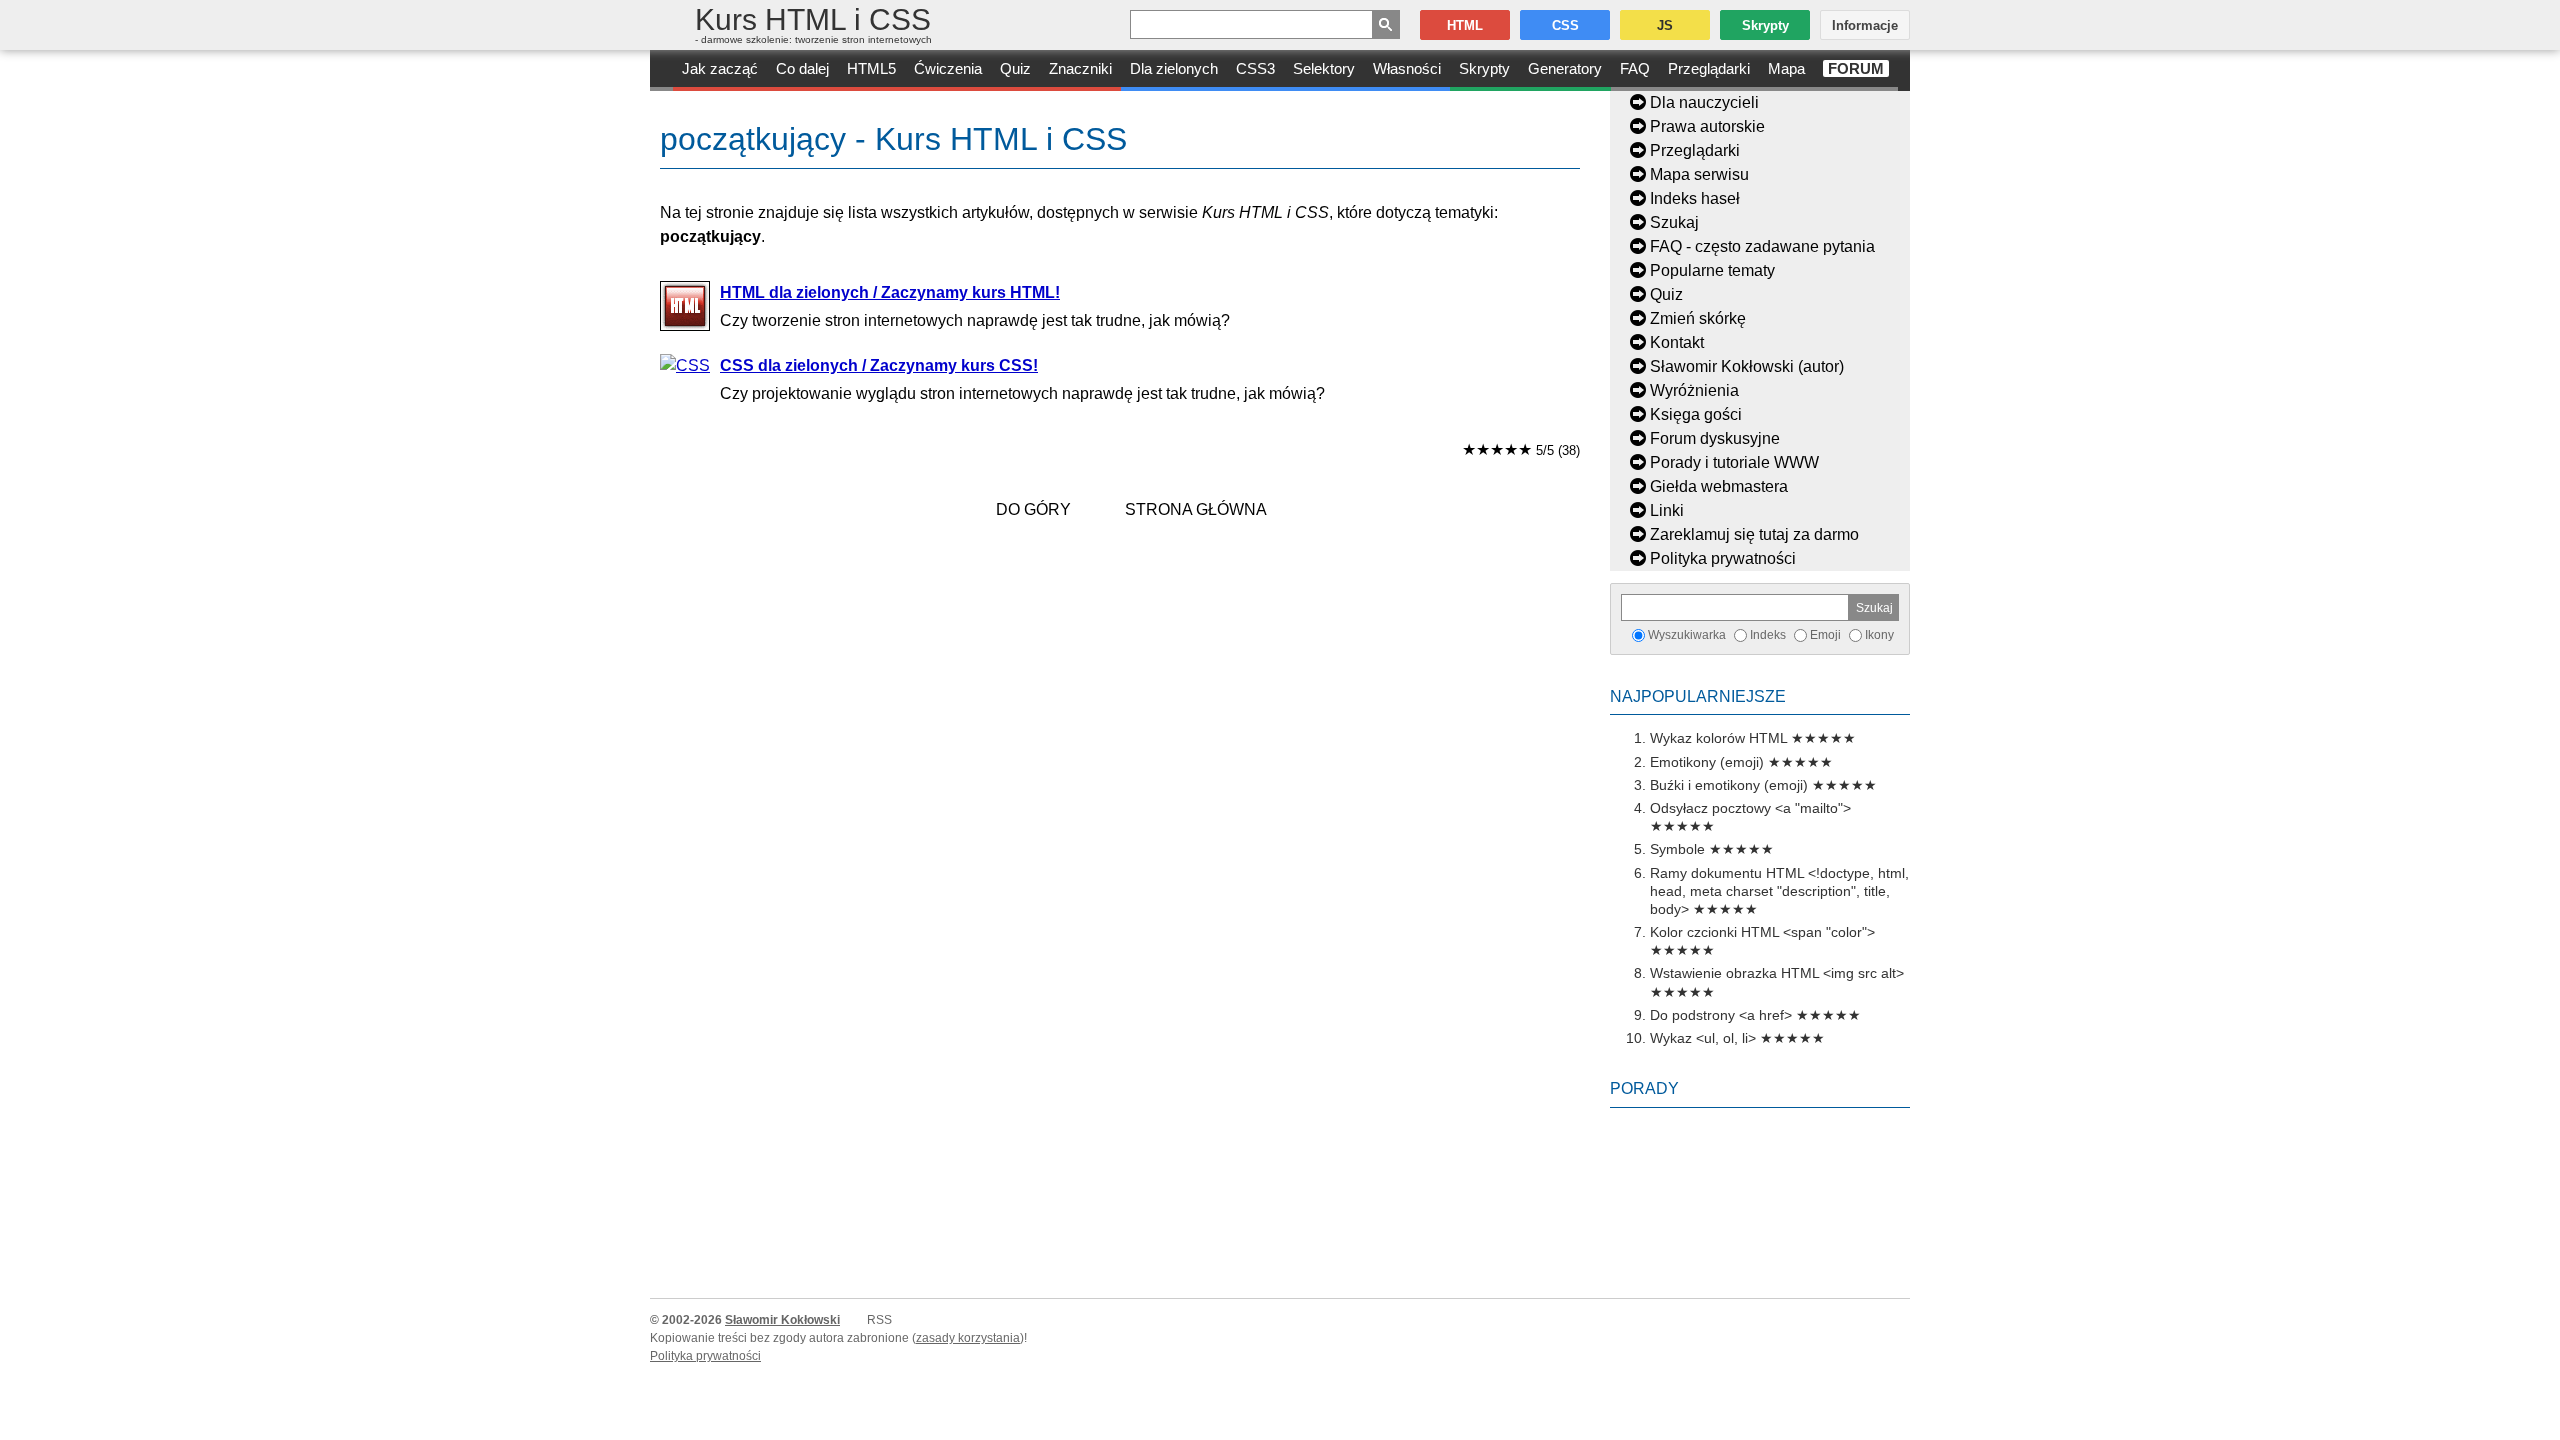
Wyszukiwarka (1687, 635)
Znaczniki (1080, 68)
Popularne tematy (1712, 270)
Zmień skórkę (1698, 318)
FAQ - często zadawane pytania (1762, 246)
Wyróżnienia (1694, 390)
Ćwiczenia (948, 68)
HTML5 (871, 68)
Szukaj (1674, 222)
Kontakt (1677, 342)
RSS (879, 1320)
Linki (1667, 510)
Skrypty (1484, 68)
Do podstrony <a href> (1721, 1015)
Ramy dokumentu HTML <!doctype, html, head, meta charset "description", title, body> (1779, 891)
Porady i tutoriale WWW (1734, 462)
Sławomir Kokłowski (782, 1320)
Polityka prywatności (1723, 558)
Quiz (1015, 68)
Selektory (1324, 68)
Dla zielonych (1174, 68)
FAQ (1635, 68)
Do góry (1033, 509)
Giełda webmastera (1719, 486)
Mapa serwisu (1699, 174)
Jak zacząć (720, 68)
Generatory (1565, 68)
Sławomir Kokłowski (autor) (1747, 366)
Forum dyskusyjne (1715, 438)
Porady (1644, 1088)
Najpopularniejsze (1698, 696)
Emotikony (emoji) (1707, 762)
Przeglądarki (1709, 68)
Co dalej (802, 68)
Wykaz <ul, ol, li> (1703, 1038)
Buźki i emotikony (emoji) (1729, 785)
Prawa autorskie (1707, 126)
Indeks (1768, 635)
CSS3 (1255, 68)
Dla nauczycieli (1704, 102)
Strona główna (1196, 509)
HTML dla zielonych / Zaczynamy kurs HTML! (890, 292)
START (661, 70)
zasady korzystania (968, 1338)
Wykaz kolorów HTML (1718, 738)
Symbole (1677, 849)
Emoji (1825, 635)
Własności (1407, 68)
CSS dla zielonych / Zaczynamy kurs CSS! (879, 365)
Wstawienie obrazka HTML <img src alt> (1777, 973)
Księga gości (1696, 414)
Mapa (1786, 68)
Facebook (2542, 1422)
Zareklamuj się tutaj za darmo (1754, 534)
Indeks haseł (1695, 198)
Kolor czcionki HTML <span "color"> (1762, 932)
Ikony (1879, 635)
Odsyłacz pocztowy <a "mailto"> (1750, 808)
